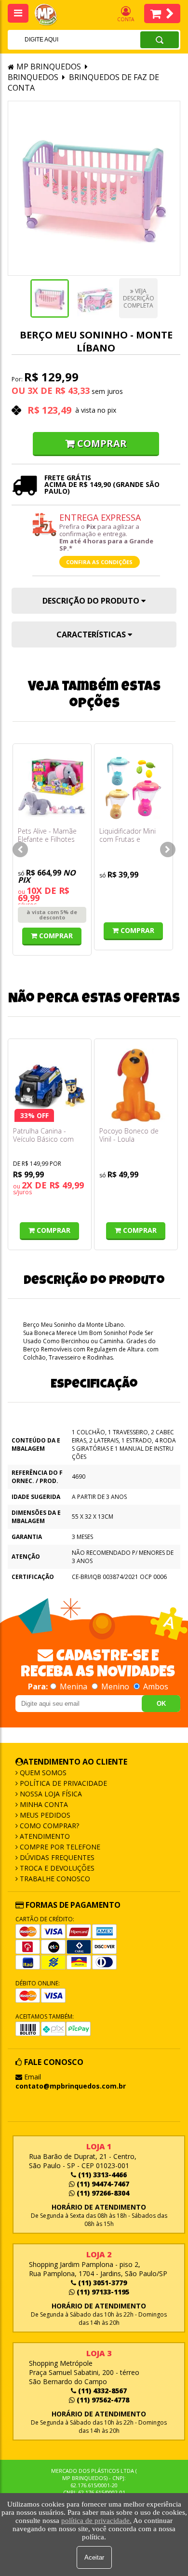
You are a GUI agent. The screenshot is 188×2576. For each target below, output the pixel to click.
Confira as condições (99, 562)
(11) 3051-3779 (101, 2283)
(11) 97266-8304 (102, 2193)
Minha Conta (43, 1804)
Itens (162, 13)
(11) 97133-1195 (102, 2292)
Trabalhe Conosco (54, 1879)
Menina (74, 1686)
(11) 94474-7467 (102, 2184)
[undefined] (94, 188)
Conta (126, 19)
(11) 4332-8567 (101, 2391)
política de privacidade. (96, 2521)
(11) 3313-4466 (101, 2175)
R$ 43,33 (72, 391)
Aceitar (94, 2557)
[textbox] (61, 40)
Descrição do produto (92, 601)
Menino (115, 1686)
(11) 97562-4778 (102, 2400)
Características (92, 634)
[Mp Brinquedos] (51, 15)
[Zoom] (50, 298)
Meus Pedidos (44, 1815)
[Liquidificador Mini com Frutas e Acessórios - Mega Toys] (134, 788)
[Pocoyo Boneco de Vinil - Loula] (136, 1085)
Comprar (102, 443)
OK (161, 1704)
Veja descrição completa (139, 298)
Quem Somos (42, 1773)
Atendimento (44, 1836)
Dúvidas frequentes (56, 1857)
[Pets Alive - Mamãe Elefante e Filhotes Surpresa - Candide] (52, 788)
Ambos (155, 1686)
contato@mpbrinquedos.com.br (71, 2086)
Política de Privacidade (62, 1783)
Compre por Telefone (59, 1847)
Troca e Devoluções (56, 1868)
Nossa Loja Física (50, 1794)
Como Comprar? (48, 1826)
